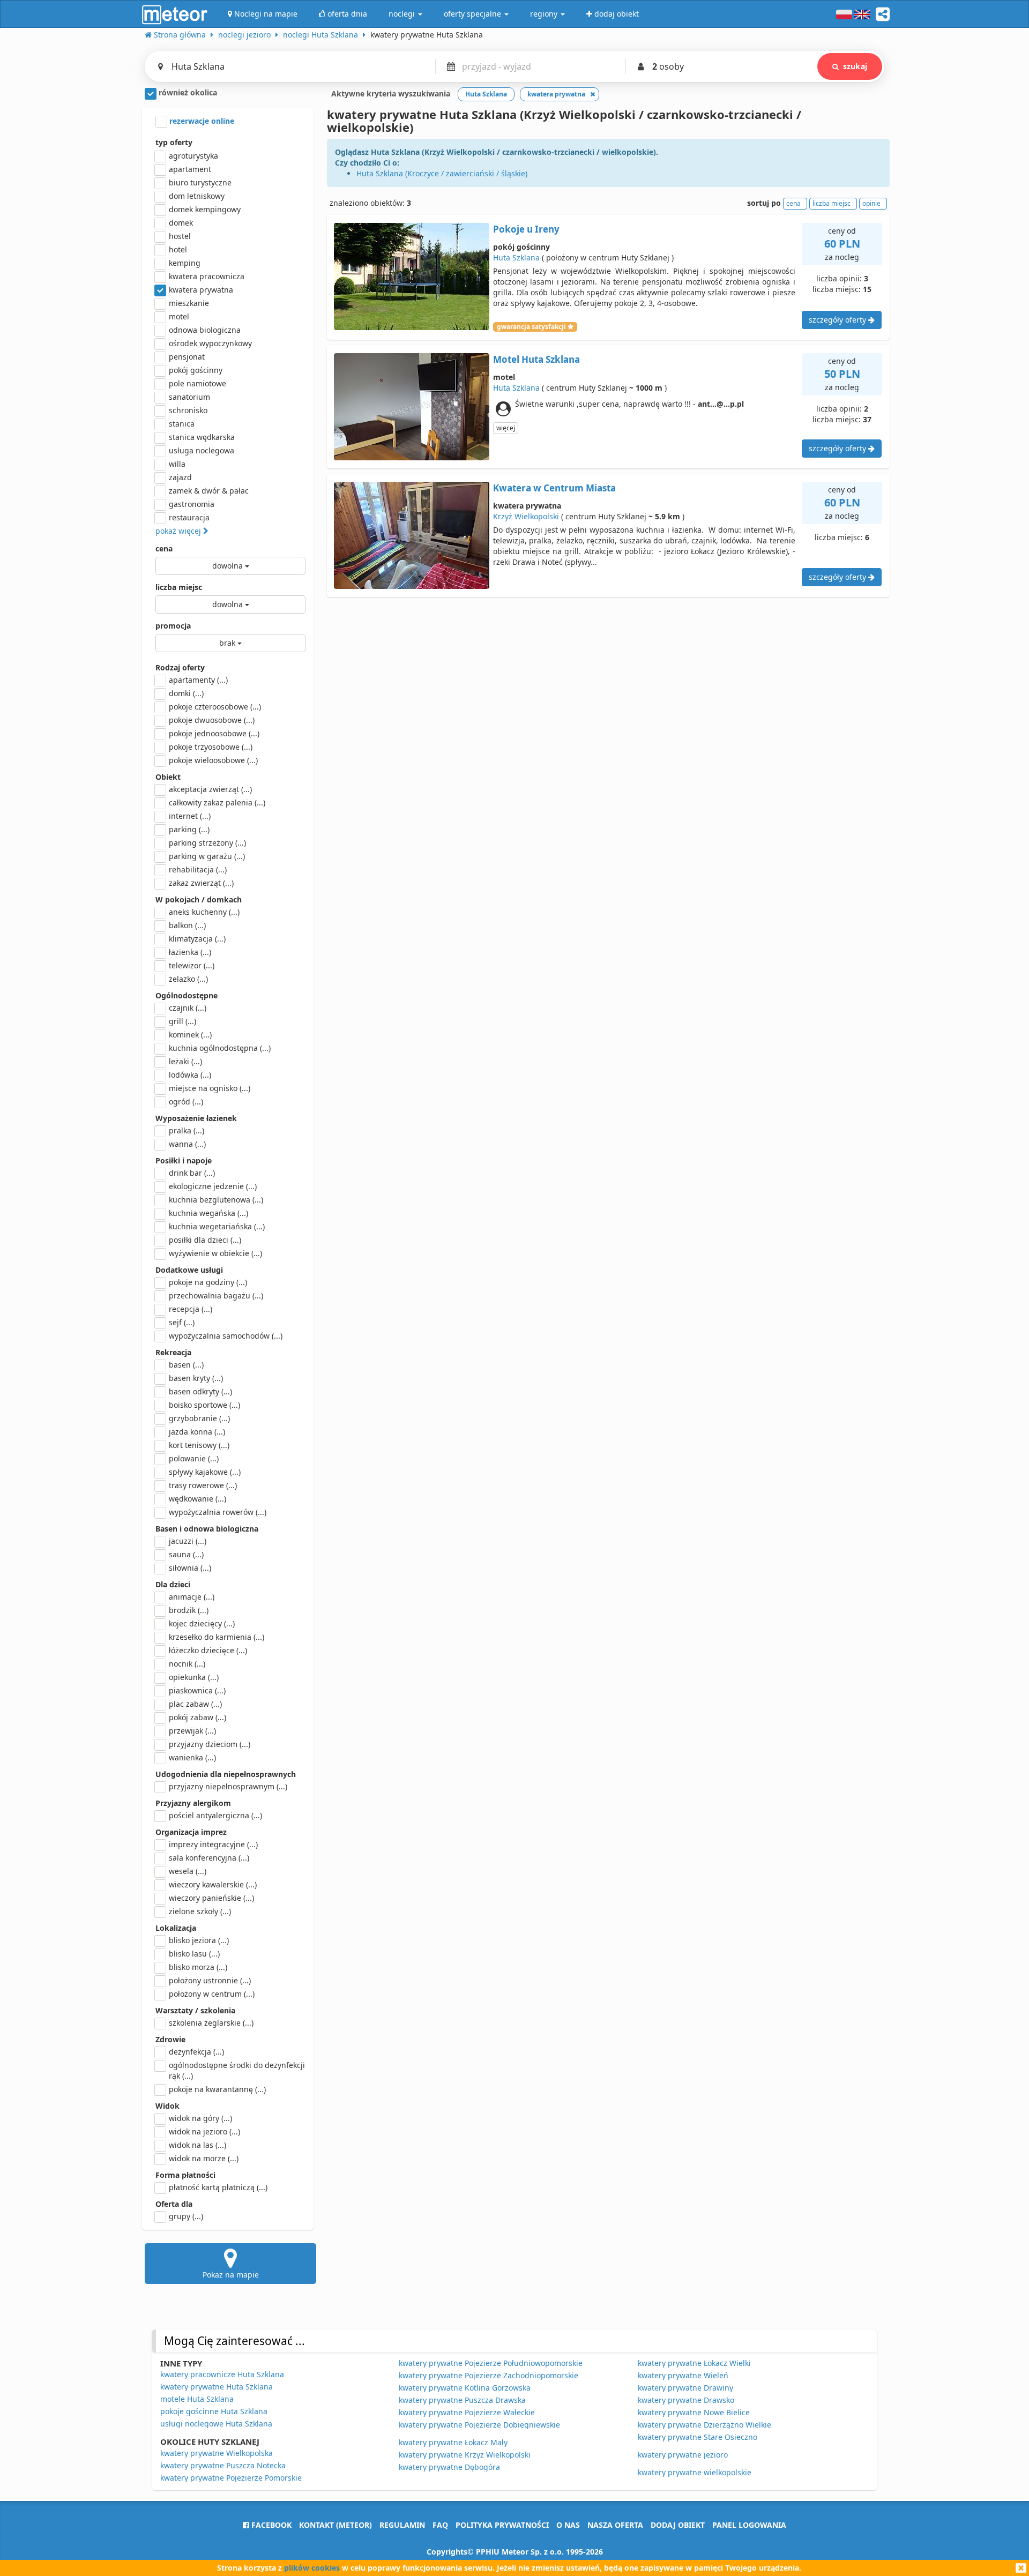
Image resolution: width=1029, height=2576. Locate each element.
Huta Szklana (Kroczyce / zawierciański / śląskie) (442, 173)
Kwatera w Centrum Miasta (554, 488)
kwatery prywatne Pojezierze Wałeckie (467, 2412)
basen (186, 1365)
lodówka (190, 1075)
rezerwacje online (201, 121)
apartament (190, 169)
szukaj (855, 66)
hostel (180, 236)
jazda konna (197, 1432)
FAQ (440, 2525)
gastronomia (192, 504)
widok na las (197, 2145)
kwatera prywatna (201, 290)
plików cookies (312, 2568)
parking (189, 829)
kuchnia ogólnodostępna (220, 1048)
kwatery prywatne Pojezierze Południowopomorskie (491, 2363)
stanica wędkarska (202, 437)
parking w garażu (207, 856)
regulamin (402, 2525)
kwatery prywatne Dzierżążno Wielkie (704, 2425)
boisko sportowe (204, 1405)
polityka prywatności (502, 2525)
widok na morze (204, 2158)
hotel (178, 249)
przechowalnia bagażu (216, 1296)
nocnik (187, 1664)
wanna (187, 1144)
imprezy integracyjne (213, 1844)
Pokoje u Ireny (526, 229)
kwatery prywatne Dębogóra (449, 2467)
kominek (190, 1035)
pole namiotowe (197, 383)
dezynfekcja (196, 2052)
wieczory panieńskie (211, 1898)
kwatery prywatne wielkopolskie (695, 2472)
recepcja (191, 1309)
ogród (186, 1102)
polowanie (194, 1458)
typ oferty (174, 142)
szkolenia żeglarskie (211, 2023)
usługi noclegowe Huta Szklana (216, 2424)
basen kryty (196, 1378)
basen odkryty (200, 1391)
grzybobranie (199, 1418)
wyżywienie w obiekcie (215, 1253)
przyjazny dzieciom (210, 1744)
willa (177, 464)
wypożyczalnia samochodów (226, 1336)
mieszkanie (189, 303)
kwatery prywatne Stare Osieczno (698, 2437)
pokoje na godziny (208, 1282)
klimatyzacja (197, 939)
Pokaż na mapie (231, 2275)
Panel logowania (749, 2525)
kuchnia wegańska (208, 1213)
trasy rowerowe (203, 1485)
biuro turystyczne (200, 182)
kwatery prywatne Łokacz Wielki (694, 2363)
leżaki (185, 1061)
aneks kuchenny (204, 912)
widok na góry (200, 2118)
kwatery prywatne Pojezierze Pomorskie (231, 2478)
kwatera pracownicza (207, 276)
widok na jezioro (204, 2131)
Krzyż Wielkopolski (526, 516)
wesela (188, 1871)
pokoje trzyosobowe (211, 747)
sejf (182, 1322)
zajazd (180, 477)
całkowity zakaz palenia (217, 802)
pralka (187, 1130)
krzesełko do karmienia (217, 1637)
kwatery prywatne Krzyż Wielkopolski (465, 2455)
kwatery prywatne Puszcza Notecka (223, 2465)
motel (179, 316)
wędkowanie (197, 1499)
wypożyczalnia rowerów (218, 1512)
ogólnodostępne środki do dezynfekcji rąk (237, 2070)
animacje (192, 1597)
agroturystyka (193, 156)
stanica (182, 424)
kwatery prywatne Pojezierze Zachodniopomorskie (489, 2375)
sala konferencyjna (209, 1858)
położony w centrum (212, 1994)
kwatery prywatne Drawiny (685, 2388)
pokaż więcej (179, 531)
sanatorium (189, 397)
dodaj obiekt (678, 2525)
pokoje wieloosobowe (213, 760)
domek (181, 223)
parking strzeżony (207, 843)
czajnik (188, 1008)
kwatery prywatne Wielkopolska (217, 2453)
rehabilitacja (198, 869)
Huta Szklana (516, 257)
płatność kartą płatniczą (218, 2187)
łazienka (190, 952)
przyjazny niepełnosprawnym (228, 1786)
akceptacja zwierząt (210, 789)
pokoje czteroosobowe (215, 707)
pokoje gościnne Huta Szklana (214, 2411)
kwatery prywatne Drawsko (686, 2400)
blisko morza (198, 1967)
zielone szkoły (200, 1911)
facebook (270, 2525)
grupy (186, 2216)
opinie (871, 203)
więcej (506, 428)
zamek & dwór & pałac (209, 491)
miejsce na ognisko (210, 1088)
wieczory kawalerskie (213, 1884)
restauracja (189, 517)
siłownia (190, 1568)
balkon (187, 925)
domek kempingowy (205, 209)
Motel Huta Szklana (536, 359)
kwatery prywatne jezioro (683, 2455)
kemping (185, 263)
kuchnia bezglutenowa (216, 1200)
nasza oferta (615, 2525)
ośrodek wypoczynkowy (210, 343)
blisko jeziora (199, 1940)
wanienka (192, 1757)
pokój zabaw (197, 1717)
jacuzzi (188, 1541)
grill (182, 1021)
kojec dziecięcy (202, 1623)
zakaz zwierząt (201, 883)
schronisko (188, 410)
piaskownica (197, 1690)
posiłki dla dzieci (205, 1240)
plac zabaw (195, 1704)
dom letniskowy (197, 196)
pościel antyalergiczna (215, 1815)
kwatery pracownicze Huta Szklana (222, 2374)
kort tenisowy (199, 1445)
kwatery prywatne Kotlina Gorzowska (465, 2388)
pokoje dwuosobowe (212, 720)
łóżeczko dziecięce (208, 1650)
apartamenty (198, 680)
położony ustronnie (210, 1980)
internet (190, 816)
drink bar (192, 1173)
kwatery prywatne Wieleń (683, 2375)
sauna (186, 1554)
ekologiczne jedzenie (213, 1186)
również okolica (187, 92)
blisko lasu (194, 1954)
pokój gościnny (196, 370)
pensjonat (187, 357)
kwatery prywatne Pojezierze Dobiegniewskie (479, 2425)
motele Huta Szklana (197, 2399)
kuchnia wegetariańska (217, 1226)
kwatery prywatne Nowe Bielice (694, 2412)
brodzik (189, 1610)
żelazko (188, 979)
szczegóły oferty (838, 320)
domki (186, 693)
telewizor (192, 965)
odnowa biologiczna (205, 330)
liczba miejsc (179, 587)
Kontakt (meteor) (335, 2525)
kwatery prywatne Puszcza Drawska (462, 2400)
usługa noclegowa (202, 450)
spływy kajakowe (205, 1472)
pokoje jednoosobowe (214, 733)
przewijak (192, 1731)
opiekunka (194, 1677)
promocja (173, 626)
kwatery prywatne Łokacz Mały (453, 2442)
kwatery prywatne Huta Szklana (217, 2387)
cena (164, 548)
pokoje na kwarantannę (217, 2089)
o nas (568, 2525)
